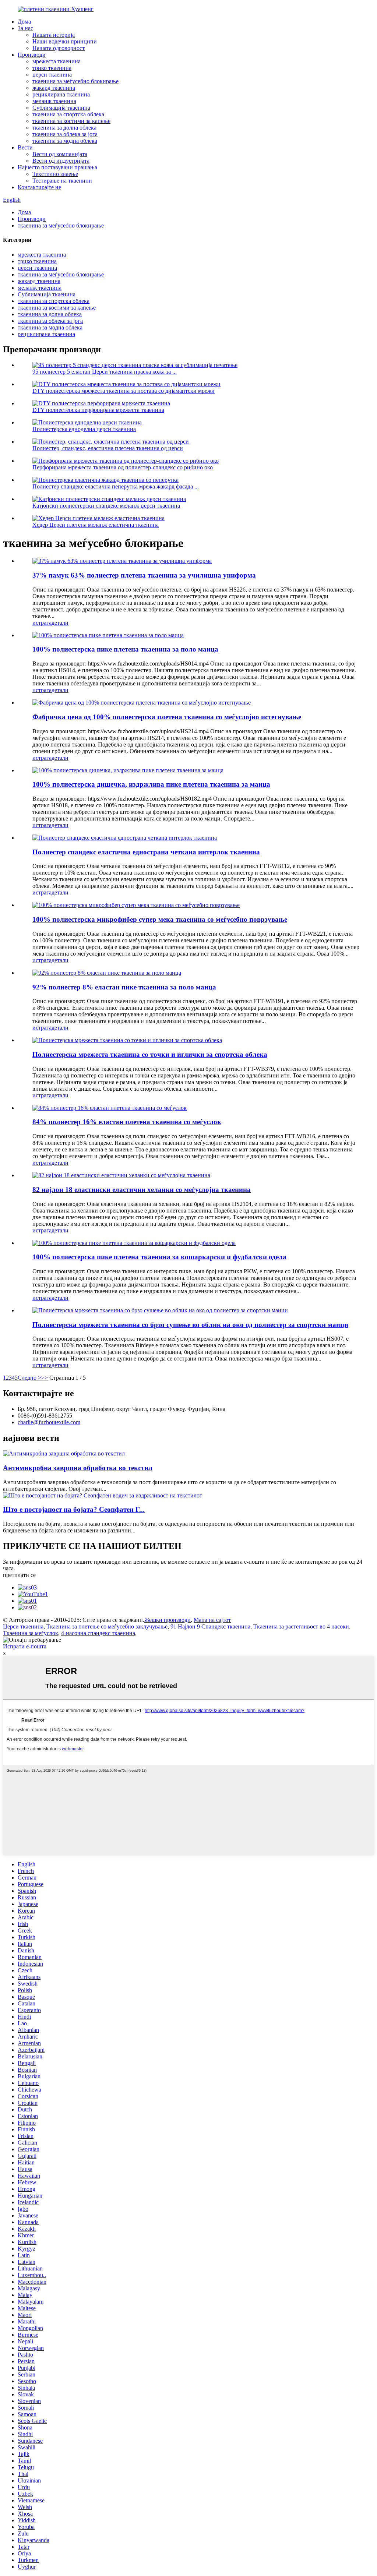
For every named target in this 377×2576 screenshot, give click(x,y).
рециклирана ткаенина (61, 94)
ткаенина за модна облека (65, 141)
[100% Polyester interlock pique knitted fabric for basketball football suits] (134, 1243)
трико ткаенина (52, 68)
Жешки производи (168, 1620)
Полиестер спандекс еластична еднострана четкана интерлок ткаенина (146, 852)
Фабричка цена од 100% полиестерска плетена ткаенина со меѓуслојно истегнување (167, 717)
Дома (24, 22)
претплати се (19, 1575)
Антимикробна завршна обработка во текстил (78, 1468)
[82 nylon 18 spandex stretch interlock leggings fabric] (121, 1175)
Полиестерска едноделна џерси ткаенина (84, 429)
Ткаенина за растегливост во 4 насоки (301, 1626)
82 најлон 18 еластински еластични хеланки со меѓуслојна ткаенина (142, 1190)
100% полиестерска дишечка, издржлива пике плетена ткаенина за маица (151, 784)
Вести (25, 147)
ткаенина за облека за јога (65, 134)
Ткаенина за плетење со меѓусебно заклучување (107, 1626)
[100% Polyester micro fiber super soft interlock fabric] (136, 905)
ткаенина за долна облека (64, 128)
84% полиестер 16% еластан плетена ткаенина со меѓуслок (127, 1122)
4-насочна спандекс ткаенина (98, 1633)
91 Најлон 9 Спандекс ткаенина (210, 1626)
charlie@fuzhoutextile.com (49, 1422)
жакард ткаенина (54, 88)
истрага (42, 623)
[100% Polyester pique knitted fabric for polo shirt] (108, 635)
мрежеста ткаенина (57, 61)
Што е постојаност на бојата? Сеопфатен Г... (74, 1509)
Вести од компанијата (60, 154)
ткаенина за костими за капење (71, 121)
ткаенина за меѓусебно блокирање (75, 81)
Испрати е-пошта (25, 1646)
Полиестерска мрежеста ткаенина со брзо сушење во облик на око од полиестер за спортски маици (190, 1325)
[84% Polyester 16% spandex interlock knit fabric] (110, 1108)
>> (45, 1378)
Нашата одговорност (59, 48)
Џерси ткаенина (23, 1626)
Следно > (29, 1378)
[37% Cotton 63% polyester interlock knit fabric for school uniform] (122, 561)
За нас (25, 28)
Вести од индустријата (61, 161)
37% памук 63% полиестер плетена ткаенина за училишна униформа (144, 575)
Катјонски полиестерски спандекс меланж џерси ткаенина (106, 506)
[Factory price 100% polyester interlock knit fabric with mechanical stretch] (142, 703)
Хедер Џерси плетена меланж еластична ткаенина (96, 525)
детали (60, 623)
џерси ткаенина (52, 75)
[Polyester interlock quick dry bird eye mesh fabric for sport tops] (160, 1310)
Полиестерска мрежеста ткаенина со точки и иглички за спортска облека (150, 1054)
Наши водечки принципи (65, 41)
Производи (32, 55)
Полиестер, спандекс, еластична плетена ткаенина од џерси (108, 448)
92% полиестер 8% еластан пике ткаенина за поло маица (124, 987)
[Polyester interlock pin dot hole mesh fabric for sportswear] (127, 1040)
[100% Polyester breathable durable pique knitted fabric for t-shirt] (128, 770)
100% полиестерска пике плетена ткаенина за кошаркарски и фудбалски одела (159, 1257)
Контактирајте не (39, 187)
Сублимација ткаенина (61, 108)
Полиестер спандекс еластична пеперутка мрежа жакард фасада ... (116, 486)
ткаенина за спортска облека (68, 114)
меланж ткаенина (54, 101)
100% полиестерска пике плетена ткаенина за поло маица (125, 649)
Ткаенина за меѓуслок (31, 1633)
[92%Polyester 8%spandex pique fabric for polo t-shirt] (107, 973)
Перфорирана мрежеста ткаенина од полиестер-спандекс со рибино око (123, 467)
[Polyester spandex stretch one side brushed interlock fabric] (125, 838)
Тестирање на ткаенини (62, 181)
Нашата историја (54, 35)
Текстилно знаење (55, 174)
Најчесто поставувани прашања (57, 167)
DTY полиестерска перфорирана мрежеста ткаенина (98, 410)
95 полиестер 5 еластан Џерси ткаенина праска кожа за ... (105, 372)
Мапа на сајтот (212, 1620)
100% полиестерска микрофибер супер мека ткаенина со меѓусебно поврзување (160, 919)
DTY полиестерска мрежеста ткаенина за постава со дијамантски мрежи (124, 391)
